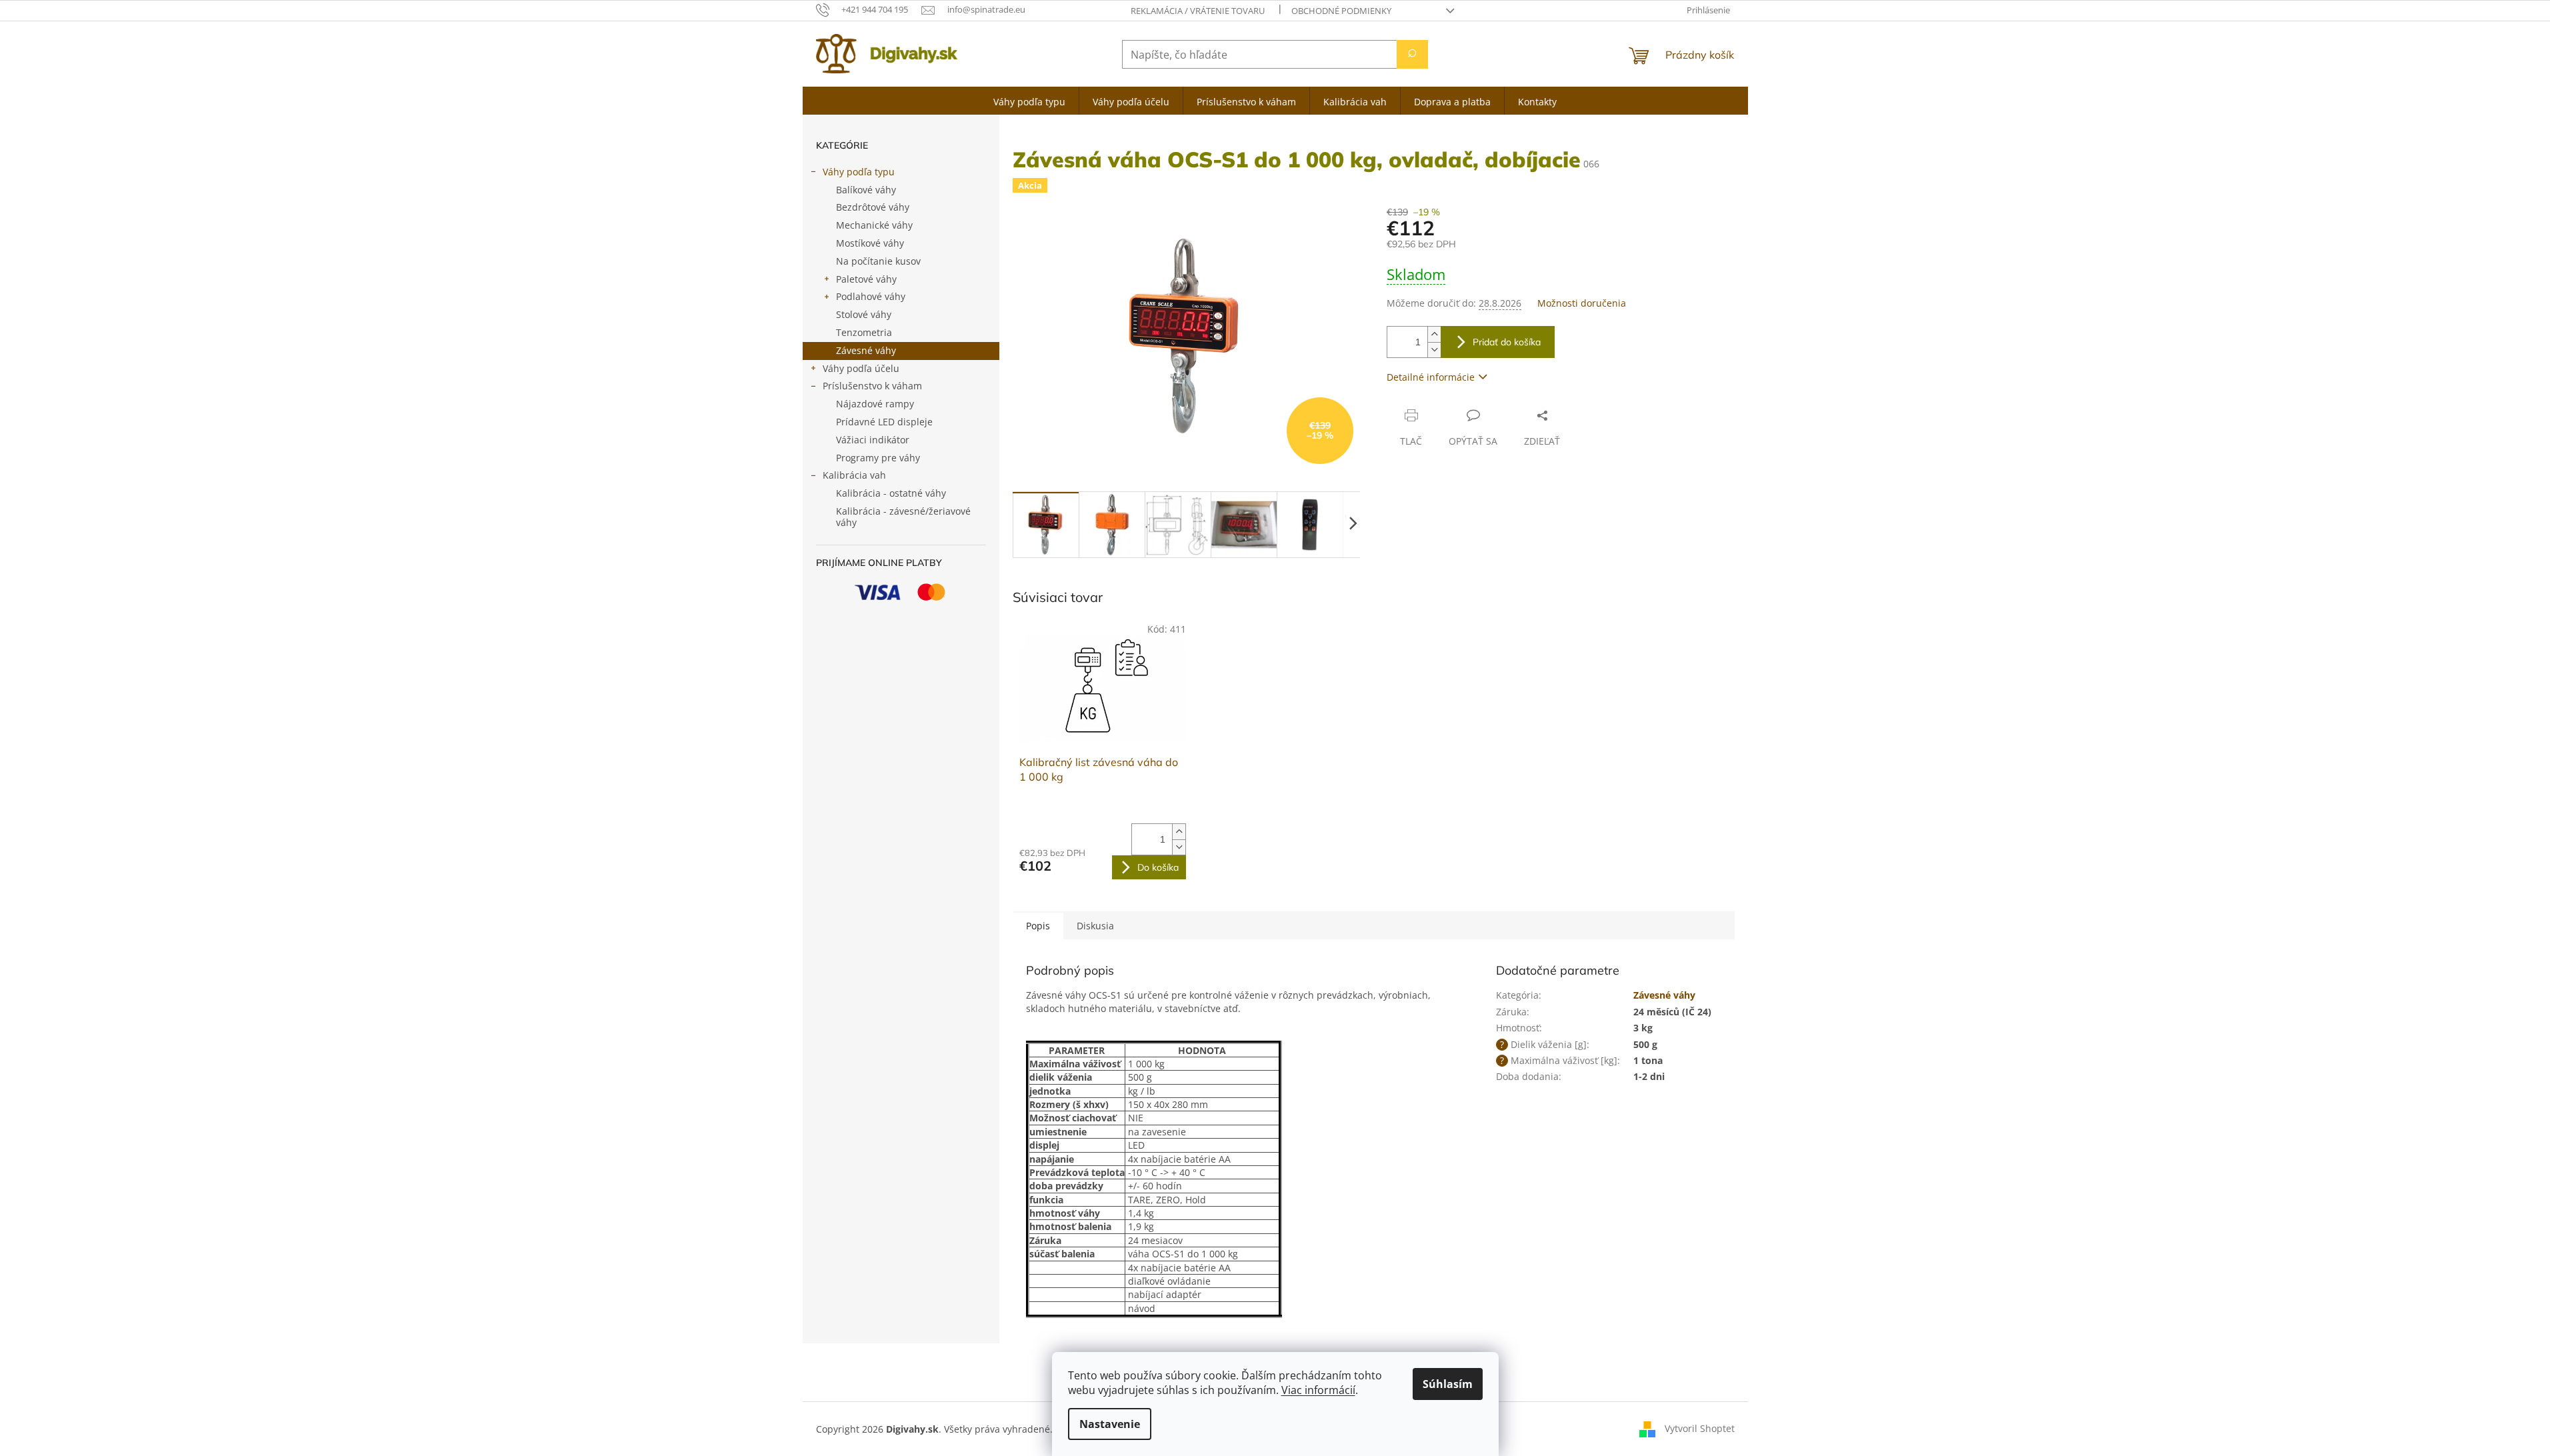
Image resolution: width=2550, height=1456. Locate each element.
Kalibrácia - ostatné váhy (891, 493)
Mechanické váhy (874, 225)
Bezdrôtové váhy (873, 207)
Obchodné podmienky (1341, 11)
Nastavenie (1110, 1424)
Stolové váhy (864, 314)
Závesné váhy (866, 350)
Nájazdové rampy (875, 404)
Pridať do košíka (1507, 342)
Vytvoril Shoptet (1700, 1428)
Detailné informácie (1431, 377)
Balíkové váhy (866, 190)
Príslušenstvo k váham (872, 386)
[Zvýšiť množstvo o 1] (1434, 334)
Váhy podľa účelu (861, 368)
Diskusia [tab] (1095, 926)
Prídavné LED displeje (884, 422)
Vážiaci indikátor (873, 440)
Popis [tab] (1038, 926)
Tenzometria (864, 332)
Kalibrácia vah (854, 475)
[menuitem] (1029, 101)
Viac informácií (1318, 1390)
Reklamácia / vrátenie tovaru (1198, 11)
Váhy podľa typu (859, 172)
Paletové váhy (866, 279)
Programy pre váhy (878, 458)
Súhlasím (1448, 1384)
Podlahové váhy (871, 296)
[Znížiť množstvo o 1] (1434, 350)
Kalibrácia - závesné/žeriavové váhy (903, 517)
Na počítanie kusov (878, 261)
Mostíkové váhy (870, 243)
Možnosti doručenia (1582, 303)
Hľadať (1412, 54)
